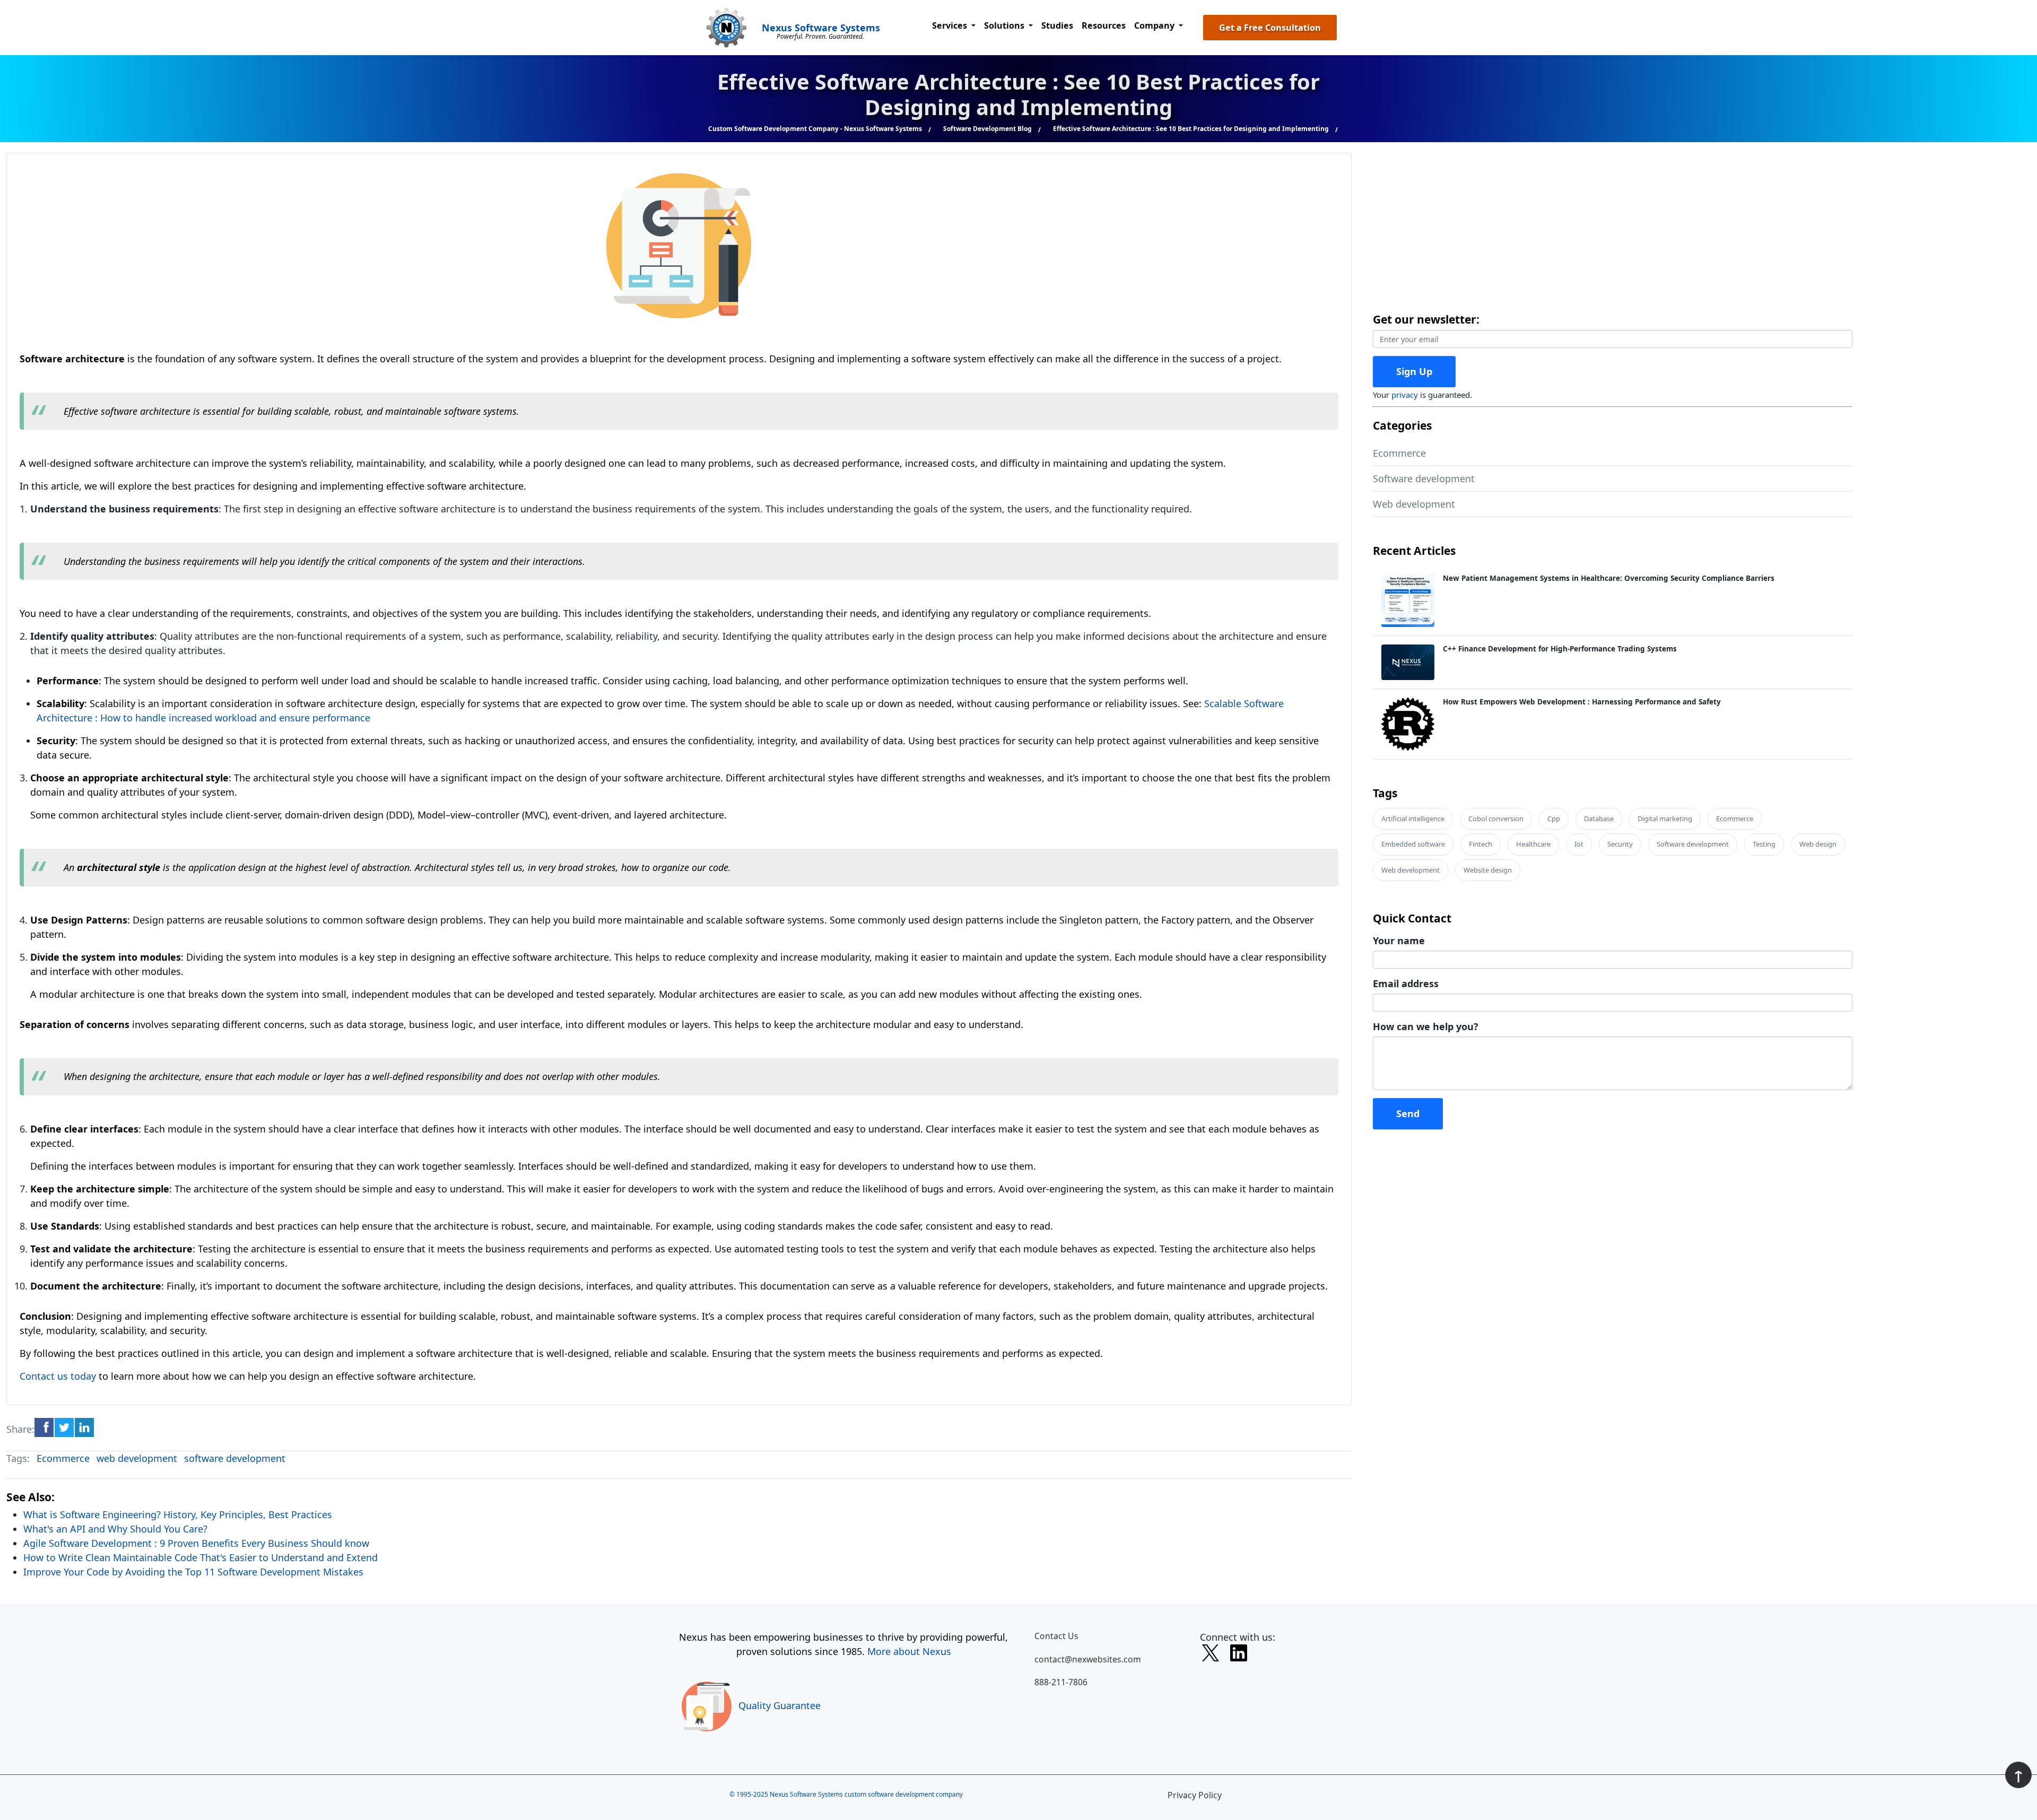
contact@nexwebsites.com (1088, 1659)
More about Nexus (909, 1651)
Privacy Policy (1195, 1795)
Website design (1488, 870)
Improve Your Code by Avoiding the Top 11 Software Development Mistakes (193, 1572)
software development (235, 1458)
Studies (1057, 25)
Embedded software (1413, 844)
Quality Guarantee (780, 1705)
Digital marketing (1665, 818)
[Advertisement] (1691, 227)
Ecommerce (63, 1458)
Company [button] (1155, 25)
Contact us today (58, 1376)
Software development (1424, 478)
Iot (1579, 844)
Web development (1414, 504)
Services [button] (951, 25)
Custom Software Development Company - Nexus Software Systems (815, 129)
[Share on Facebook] (44, 1427)
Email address (1406, 983)
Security (1620, 844)
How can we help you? (1426, 1026)
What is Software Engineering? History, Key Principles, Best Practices (178, 1514)
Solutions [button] (1005, 25)
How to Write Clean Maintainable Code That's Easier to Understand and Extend (201, 1557)
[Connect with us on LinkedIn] (1239, 1655)
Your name (1399, 941)
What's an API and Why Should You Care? (115, 1529)
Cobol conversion (1496, 818)
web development (137, 1458)
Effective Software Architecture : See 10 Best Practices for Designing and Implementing (1191, 129)
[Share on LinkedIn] (84, 1427)
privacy (1405, 395)
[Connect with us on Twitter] (1211, 1655)
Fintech (1481, 844)
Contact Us (1056, 1636)
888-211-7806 (1061, 1682)
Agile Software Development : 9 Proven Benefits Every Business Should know (196, 1543)
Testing (1764, 844)
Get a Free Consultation (1270, 28)
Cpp (1554, 818)
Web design (1818, 844)
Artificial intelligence (1413, 818)
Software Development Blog (987, 129)
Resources (1104, 25)
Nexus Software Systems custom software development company (866, 1794)
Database (1599, 818)
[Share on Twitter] (64, 1427)
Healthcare (1533, 844)
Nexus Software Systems (821, 28)
